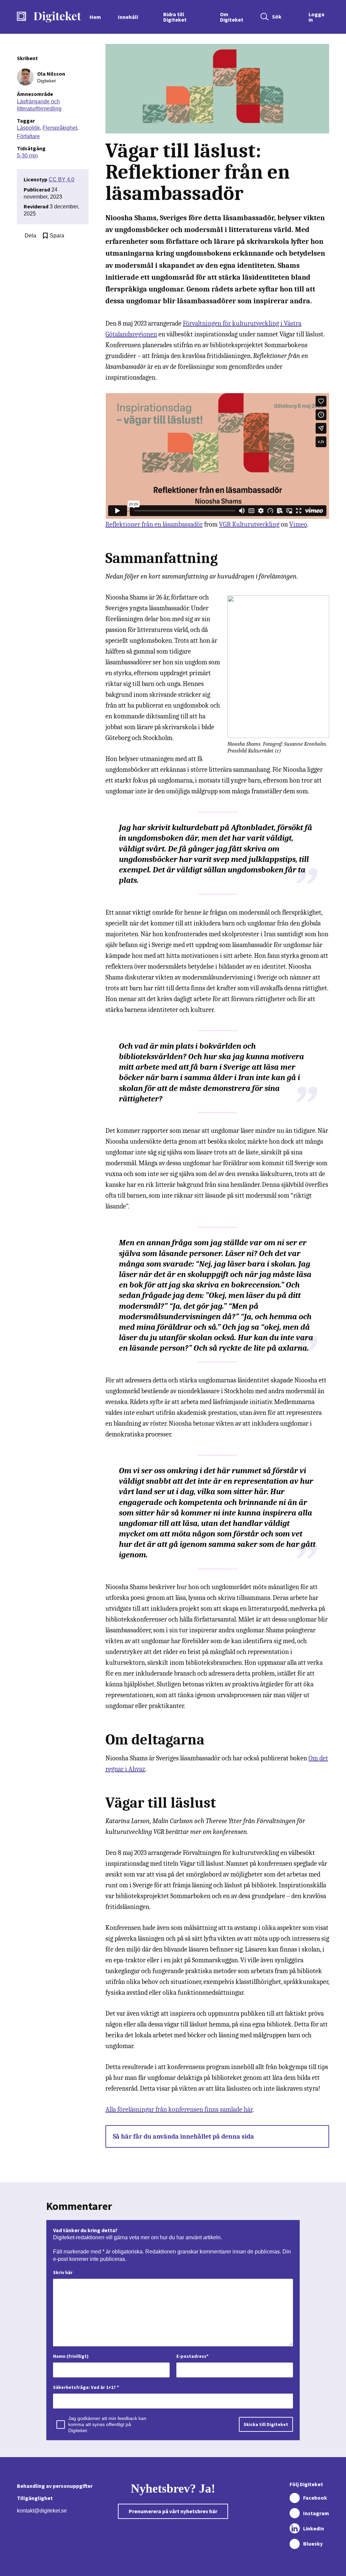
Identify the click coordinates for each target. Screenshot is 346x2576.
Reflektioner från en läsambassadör (154, 524)
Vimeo (298, 524)
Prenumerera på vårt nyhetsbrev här (173, 2511)
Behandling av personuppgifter (55, 2486)
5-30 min (27, 156)
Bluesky (313, 2544)
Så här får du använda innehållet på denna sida (183, 2136)
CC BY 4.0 (61, 180)
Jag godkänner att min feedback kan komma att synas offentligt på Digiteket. (107, 2424)
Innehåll (128, 17)
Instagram (316, 2513)
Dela (30, 236)
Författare (28, 136)
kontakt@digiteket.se (42, 2511)
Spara (57, 236)
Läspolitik (28, 128)
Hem (95, 17)
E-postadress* (192, 2356)
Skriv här (63, 2272)
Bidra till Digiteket (175, 17)
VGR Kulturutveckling (249, 524)
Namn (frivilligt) (71, 2356)
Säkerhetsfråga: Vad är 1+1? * (86, 2387)
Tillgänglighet (35, 2498)
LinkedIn (314, 2528)
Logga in (316, 17)
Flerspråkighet (60, 128)
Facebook (315, 2498)
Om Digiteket (232, 17)
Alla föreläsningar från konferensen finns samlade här (179, 2109)
